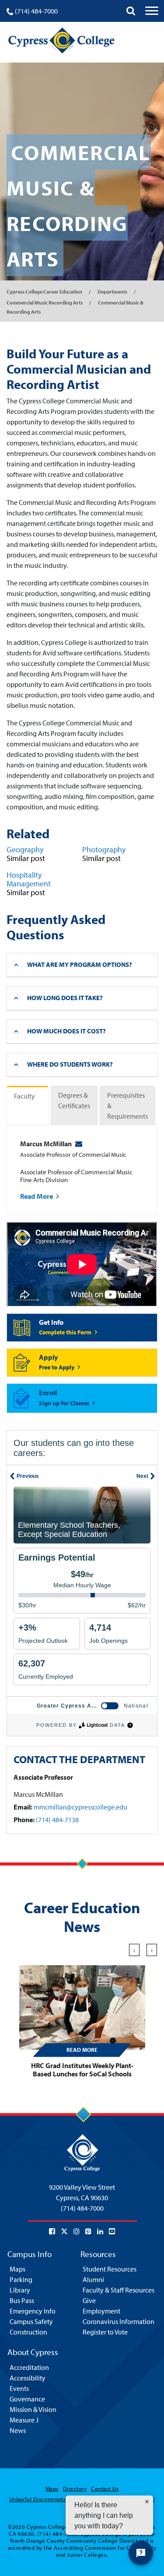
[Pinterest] (88, 2231)
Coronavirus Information (119, 2321)
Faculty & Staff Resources (119, 2290)
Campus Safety (31, 2321)
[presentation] (134, 1950)
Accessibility (28, 2378)
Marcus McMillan (46, 1144)
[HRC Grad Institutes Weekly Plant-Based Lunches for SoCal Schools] (82, 2008)
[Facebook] (52, 2231)
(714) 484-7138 (57, 1820)
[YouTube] (112, 2231)
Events (19, 2388)
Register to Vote (105, 2332)
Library (20, 2290)
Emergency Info (33, 2311)
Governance (27, 2399)
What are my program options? (80, 964)
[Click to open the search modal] (131, 11)
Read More (37, 1196)
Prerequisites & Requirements (127, 1106)
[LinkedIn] (100, 2231)
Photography (104, 849)
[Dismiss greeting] (147, 2502)
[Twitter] (64, 2231)
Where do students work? (70, 1064)
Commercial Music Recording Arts (45, 303)
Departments (112, 292)
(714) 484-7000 (36, 11)
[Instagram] (77, 2231)
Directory (75, 2488)
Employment (101, 2311)
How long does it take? (65, 998)
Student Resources (110, 2269)
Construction (28, 2332)
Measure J (24, 2420)
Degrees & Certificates (74, 1100)
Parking (21, 2279)
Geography (25, 849)
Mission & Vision (33, 2409)
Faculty (24, 1096)
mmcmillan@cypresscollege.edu (80, 1807)
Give (89, 2300)
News (18, 2430)
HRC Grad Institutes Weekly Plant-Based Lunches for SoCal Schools (82, 2070)
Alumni (93, 2279)
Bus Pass (22, 2300)
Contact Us (105, 2488)
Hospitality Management (29, 879)
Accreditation (29, 2367)
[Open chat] (141, 2553)
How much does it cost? (66, 1031)
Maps (17, 2269)
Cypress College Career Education (44, 292)
